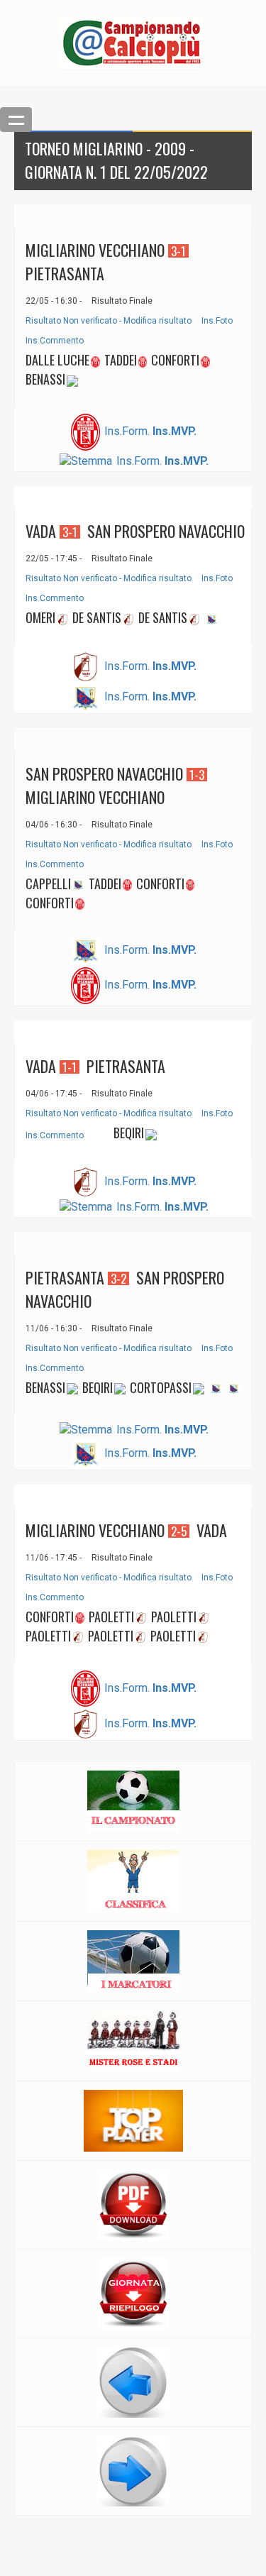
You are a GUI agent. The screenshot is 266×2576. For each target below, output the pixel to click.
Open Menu (16, 120)
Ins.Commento (55, 341)
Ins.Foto (217, 321)
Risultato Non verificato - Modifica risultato (109, 321)
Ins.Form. (127, 431)
